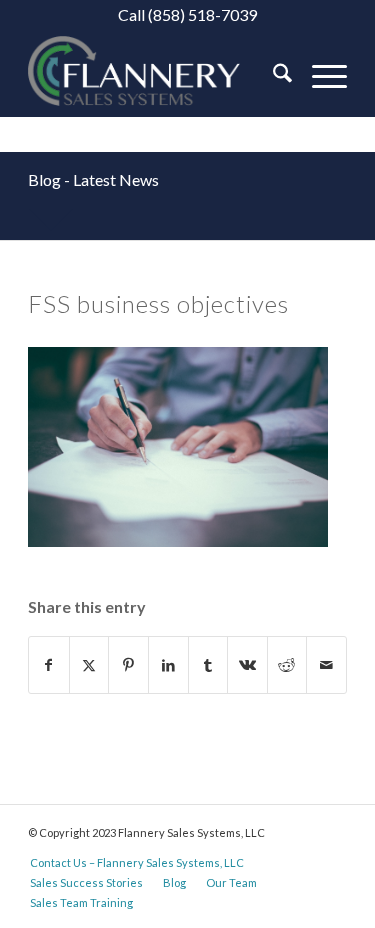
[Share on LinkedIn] (168, 665)
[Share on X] (89, 665)
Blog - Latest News (93, 179)
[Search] (272, 76)
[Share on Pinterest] (128, 665)
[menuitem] (272, 76)
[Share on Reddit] (287, 665)
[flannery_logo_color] (155, 76)
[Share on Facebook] (49, 665)
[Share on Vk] (247, 665)
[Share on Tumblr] (208, 665)
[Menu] (319, 76)
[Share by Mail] (326, 665)
